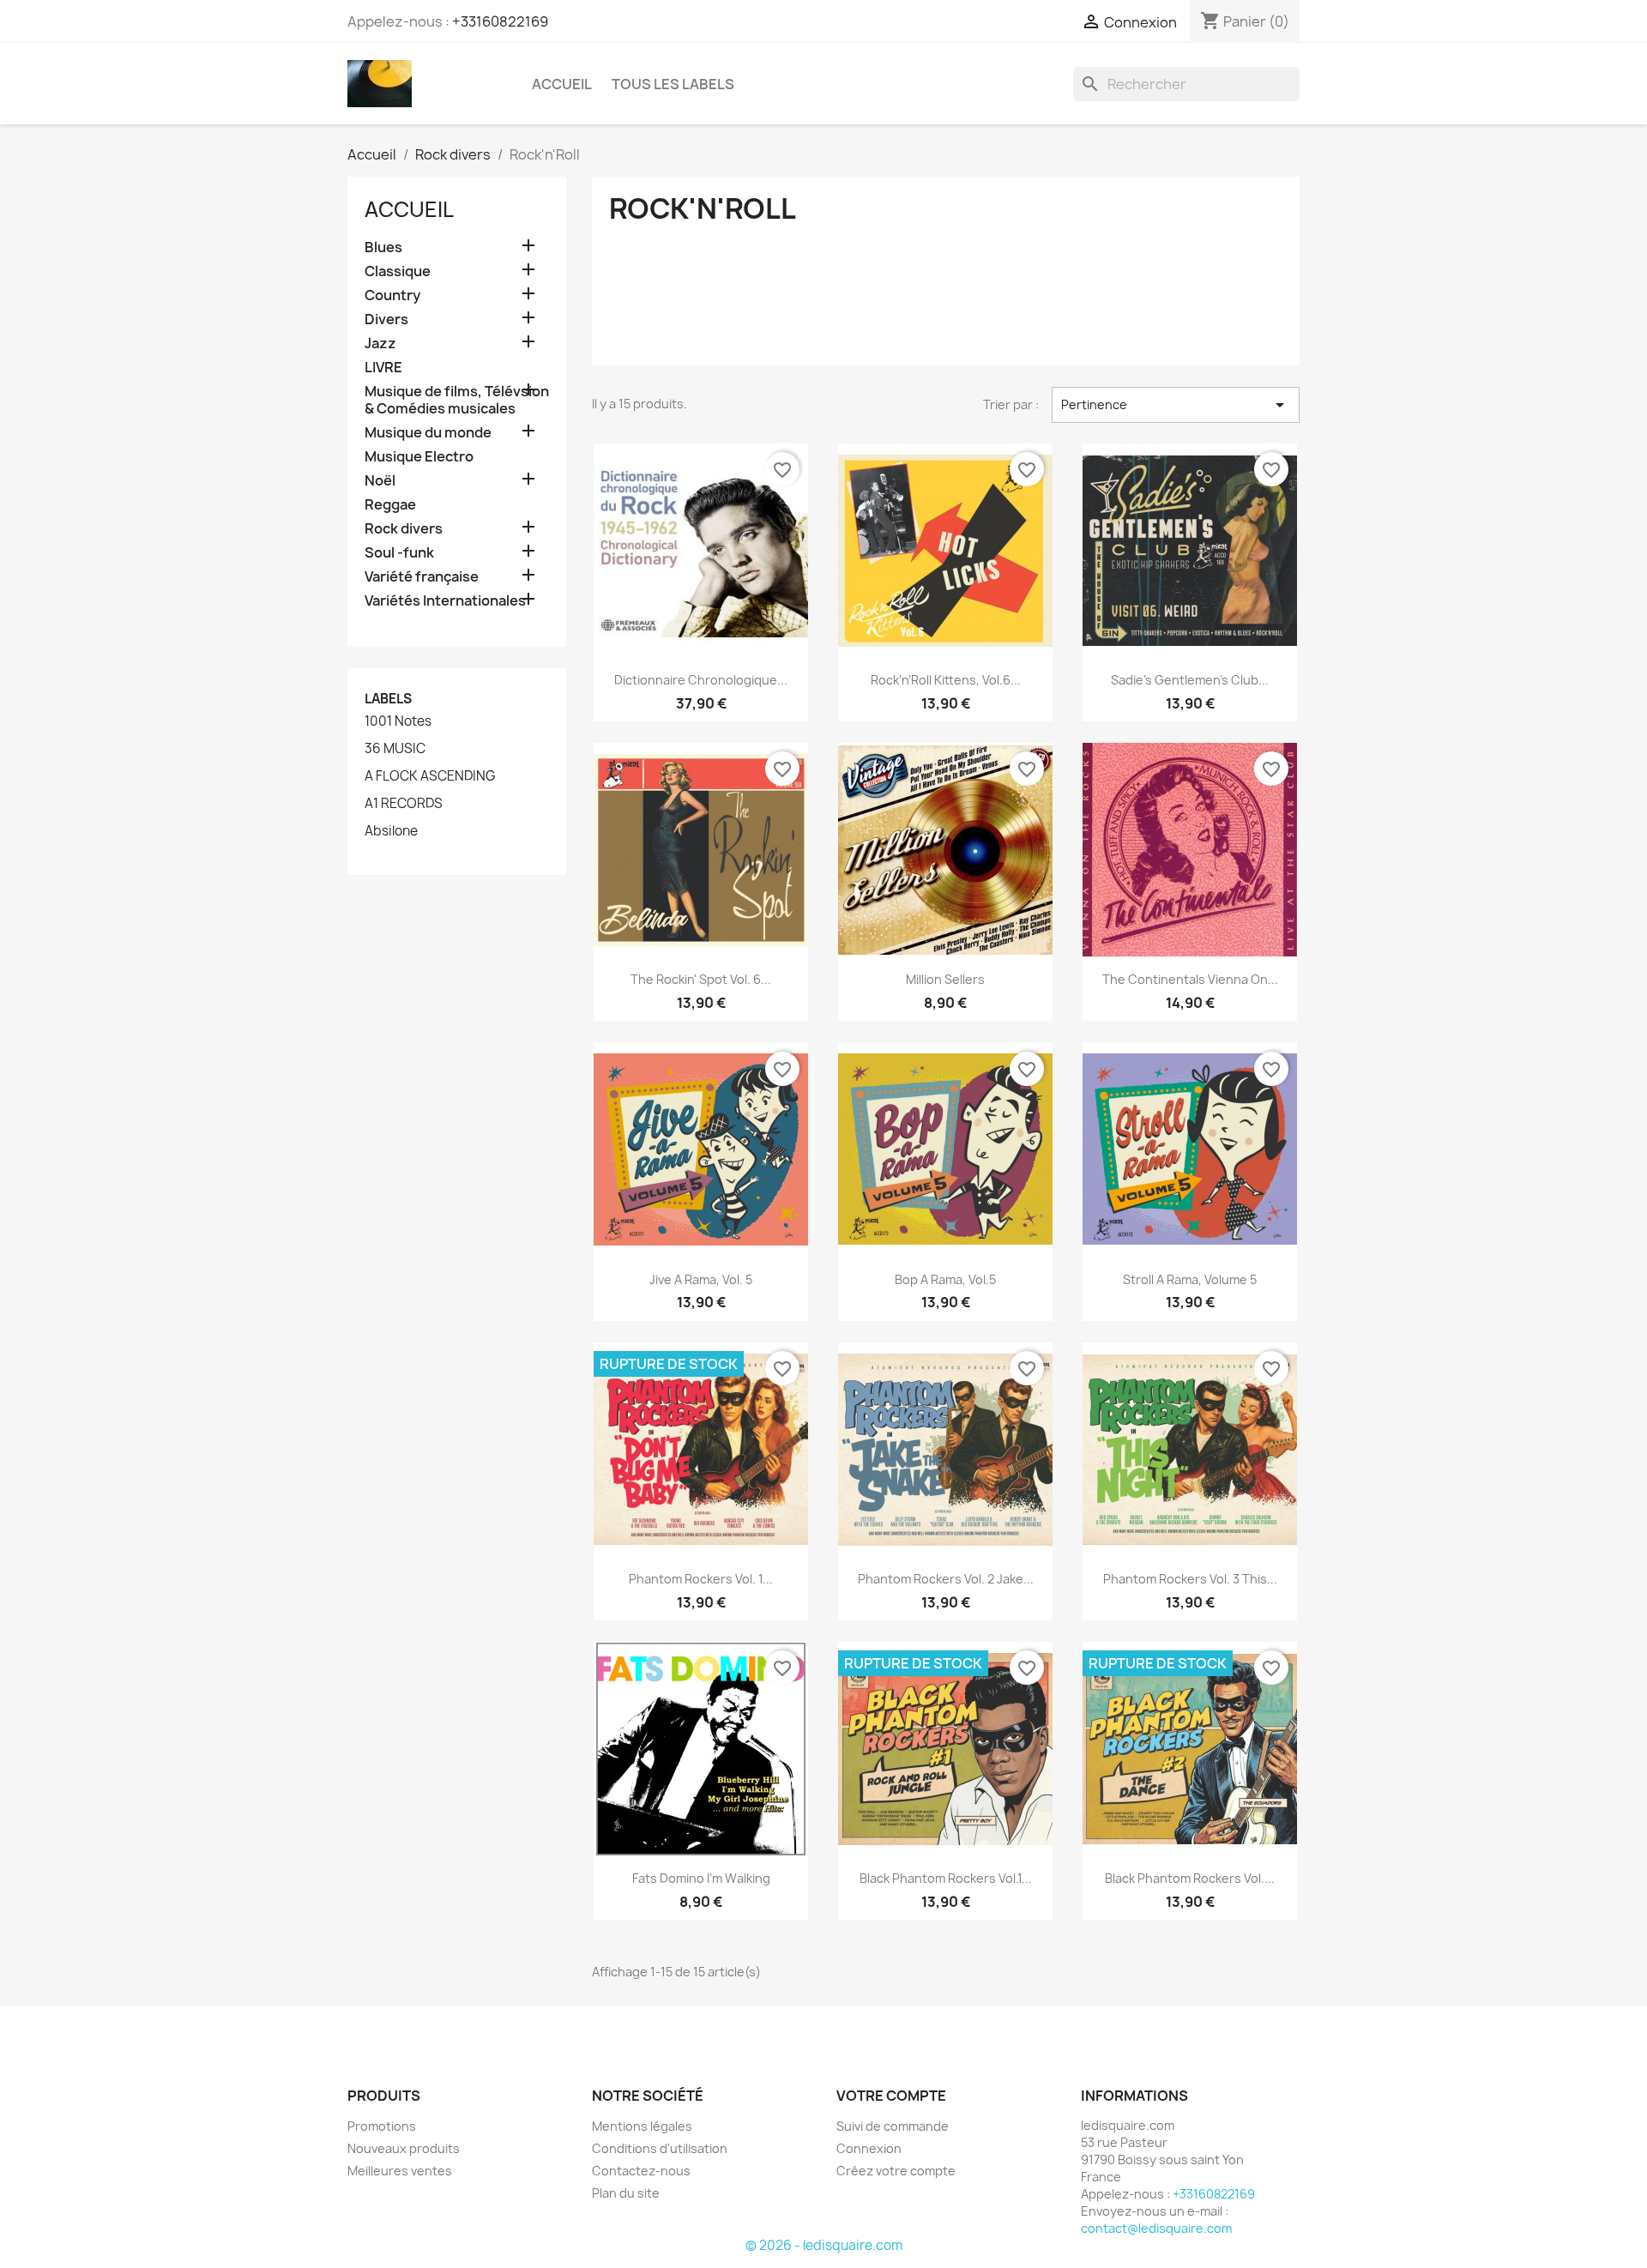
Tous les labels (673, 84)
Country (392, 296)
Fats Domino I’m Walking (701, 1878)
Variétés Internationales (445, 601)
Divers (386, 320)
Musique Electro (419, 457)
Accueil (562, 84)
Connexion (869, 2148)
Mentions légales (642, 2126)
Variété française (422, 577)
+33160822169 (500, 21)
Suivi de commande (893, 2126)
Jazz (380, 344)
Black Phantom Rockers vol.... (1190, 1878)
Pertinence (1176, 405)
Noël (380, 481)
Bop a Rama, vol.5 (945, 1279)
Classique (398, 271)
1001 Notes (398, 721)
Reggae (390, 505)
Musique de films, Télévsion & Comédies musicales (457, 400)
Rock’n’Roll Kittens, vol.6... (946, 680)
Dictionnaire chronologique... (701, 680)
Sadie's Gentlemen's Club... (1190, 680)
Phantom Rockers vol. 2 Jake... (946, 1579)
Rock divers (404, 529)
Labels (388, 699)
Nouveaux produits (404, 2148)
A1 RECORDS (404, 804)
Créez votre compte (896, 2171)
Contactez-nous (641, 2171)
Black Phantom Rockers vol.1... (946, 1878)
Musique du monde (428, 433)
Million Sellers (945, 979)
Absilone (391, 831)
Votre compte (891, 2096)
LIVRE (383, 368)
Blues (383, 247)
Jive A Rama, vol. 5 (701, 1279)
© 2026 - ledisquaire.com (824, 2245)
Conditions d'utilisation (660, 2148)
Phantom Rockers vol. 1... (701, 1579)
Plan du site (626, 2193)
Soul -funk (399, 553)
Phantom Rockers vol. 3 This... (1190, 1579)
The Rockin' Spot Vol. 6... (701, 979)
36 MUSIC (395, 749)
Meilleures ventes (400, 2171)
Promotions (382, 2126)
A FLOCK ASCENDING (430, 776)
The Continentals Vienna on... (1190, 979)
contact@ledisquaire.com (1156, 2228)
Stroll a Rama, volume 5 (1190, 1279)
